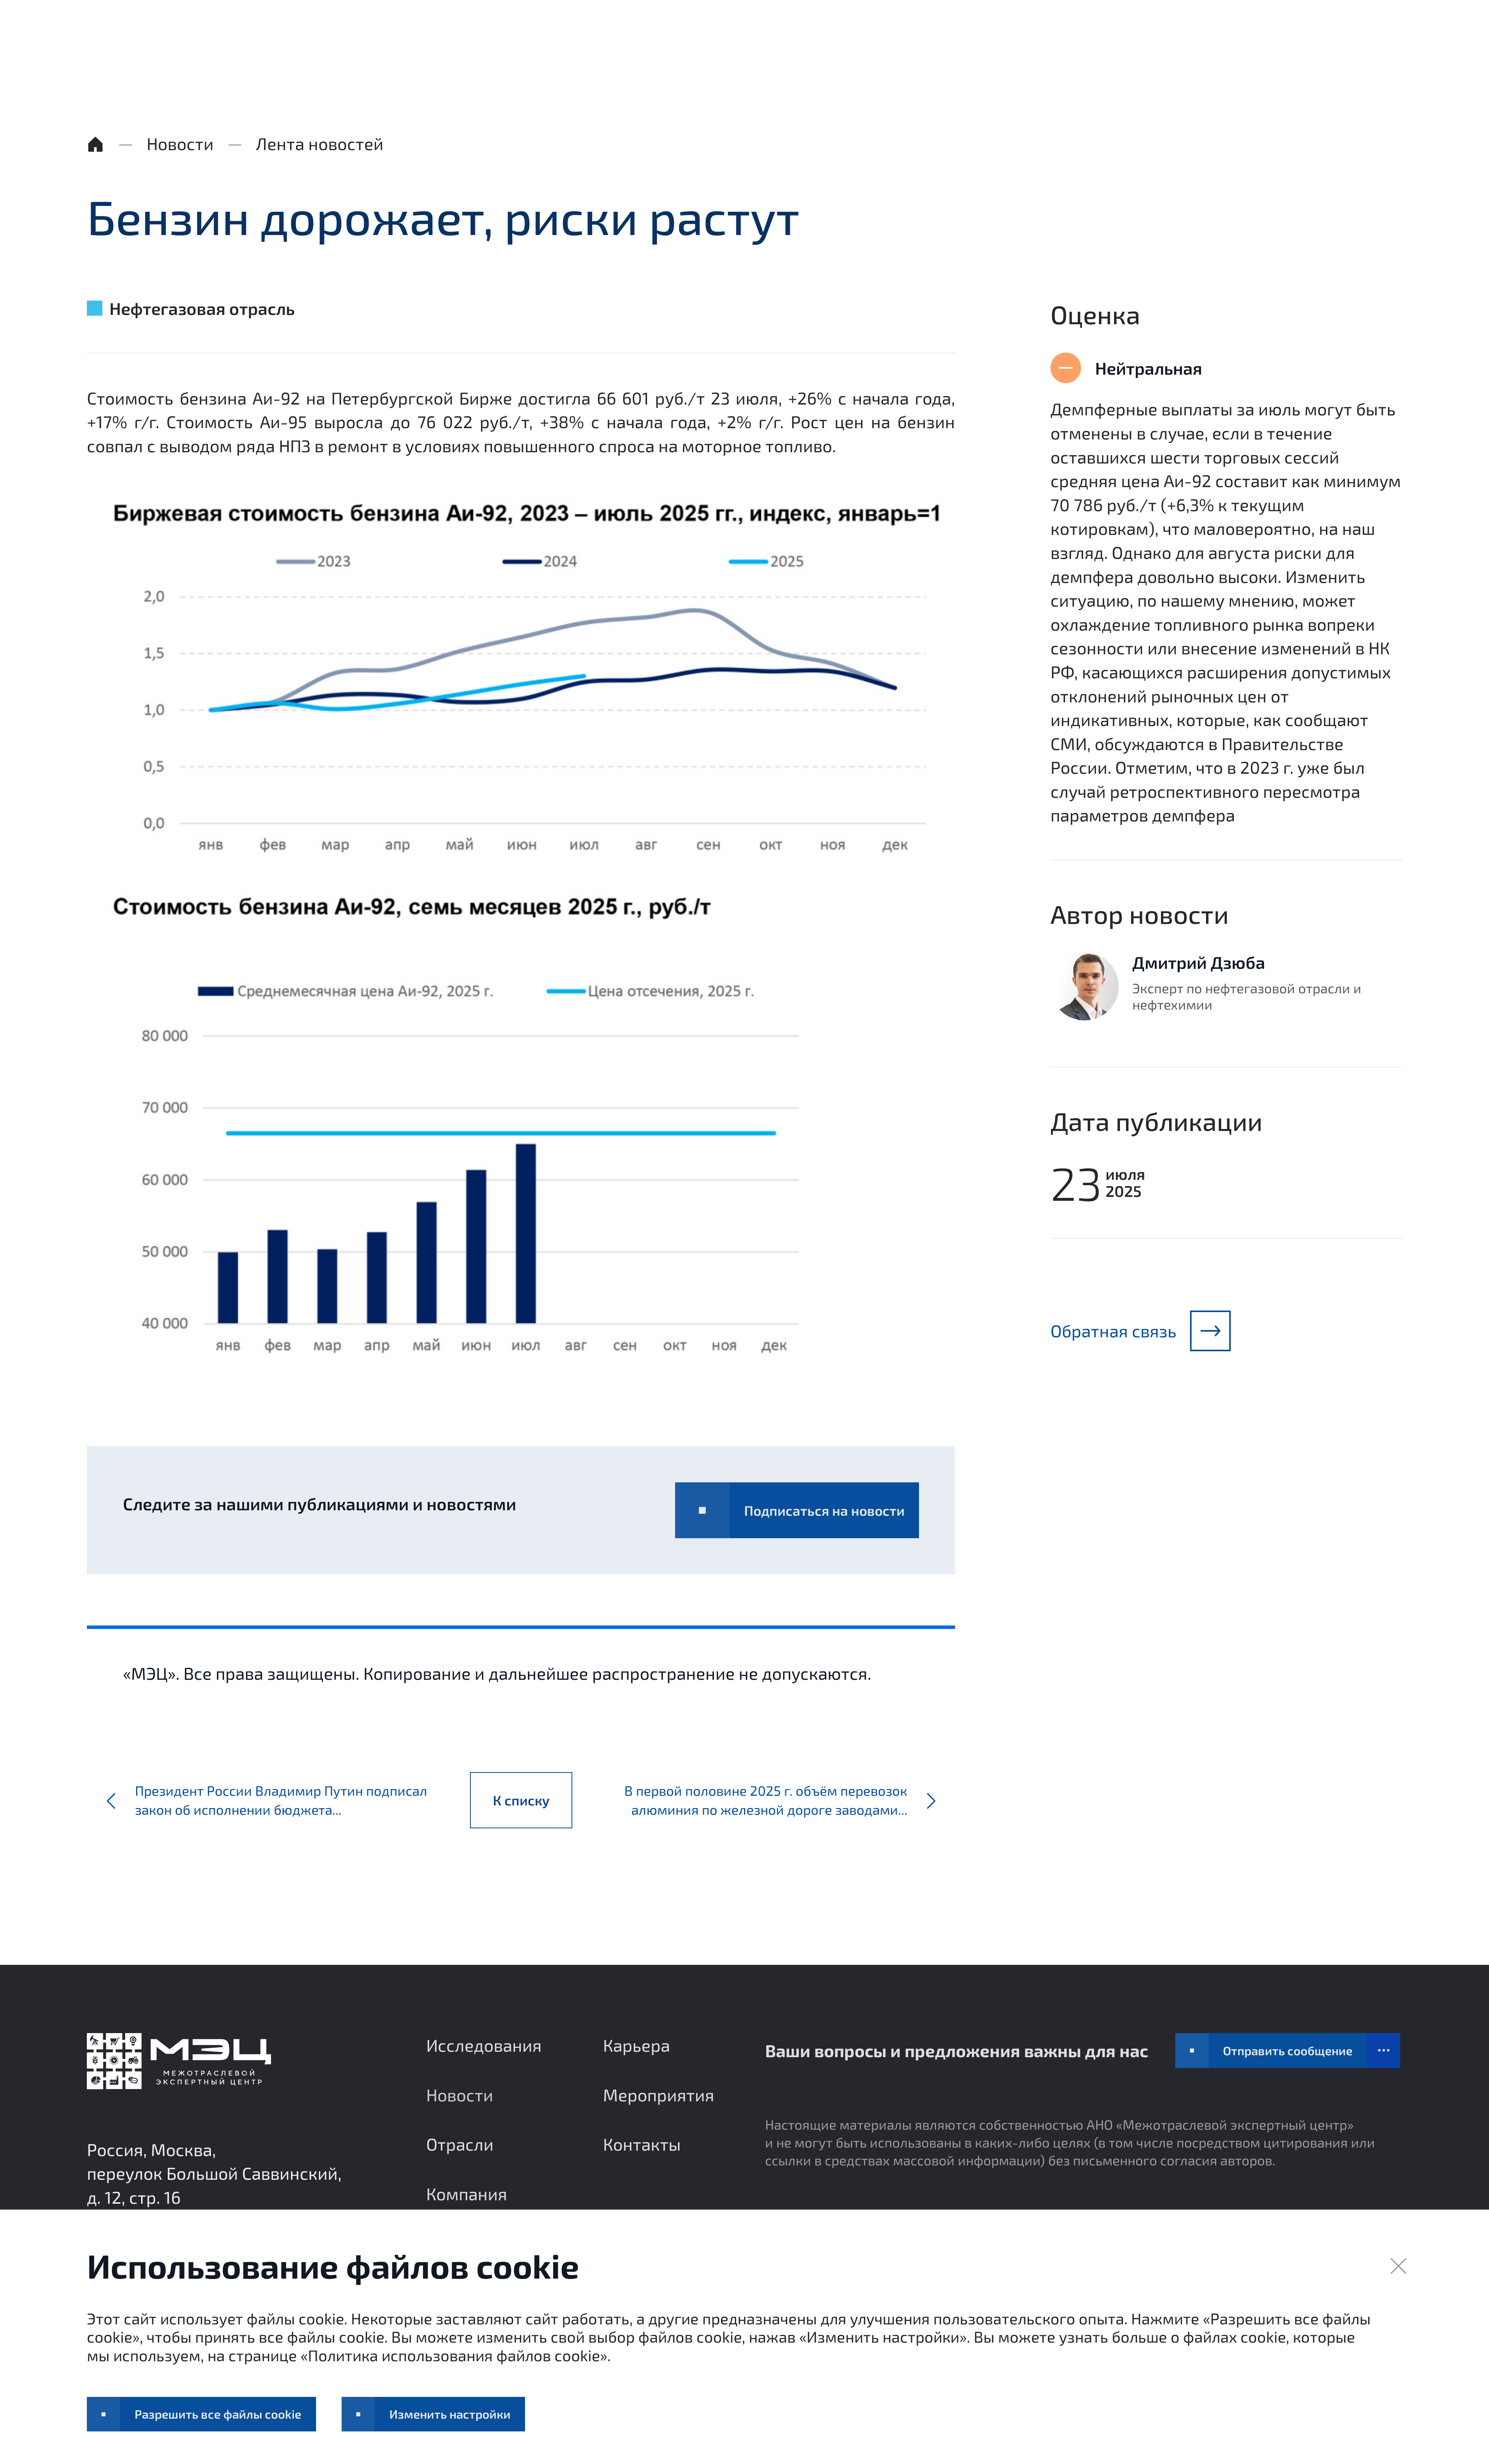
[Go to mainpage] (179, 2061)
